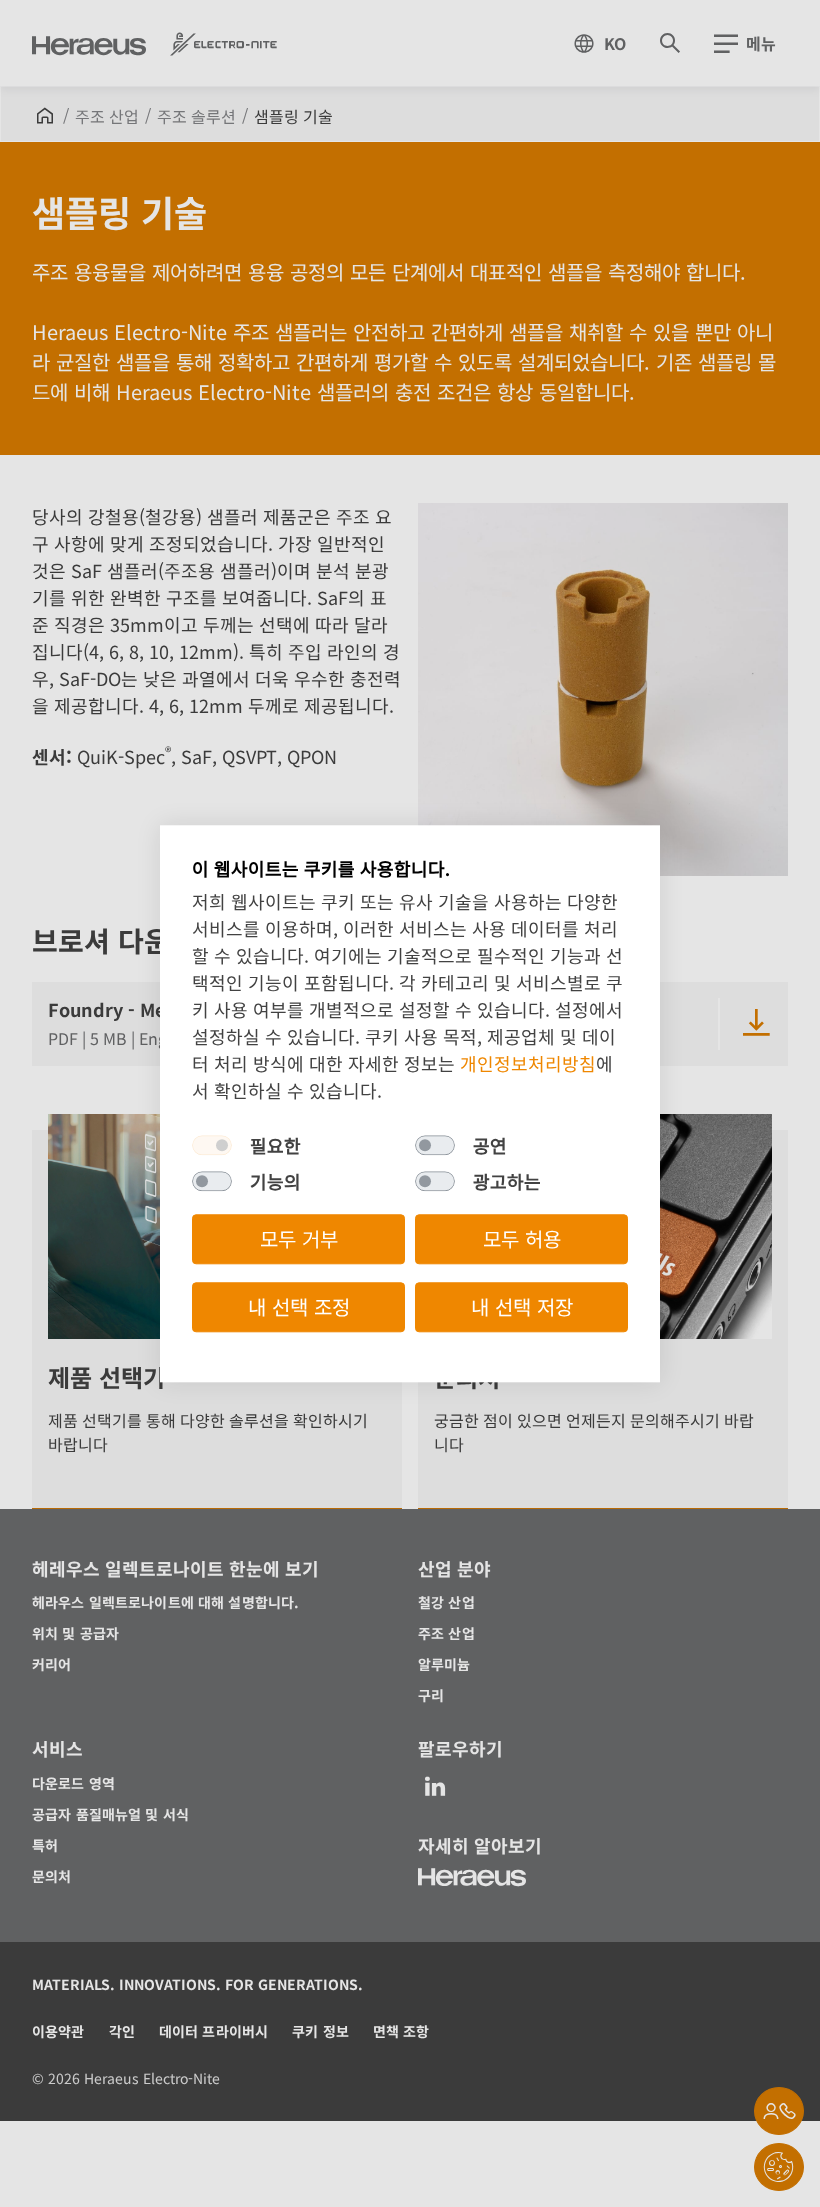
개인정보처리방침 (528, 1063)
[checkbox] (212, 1145)
